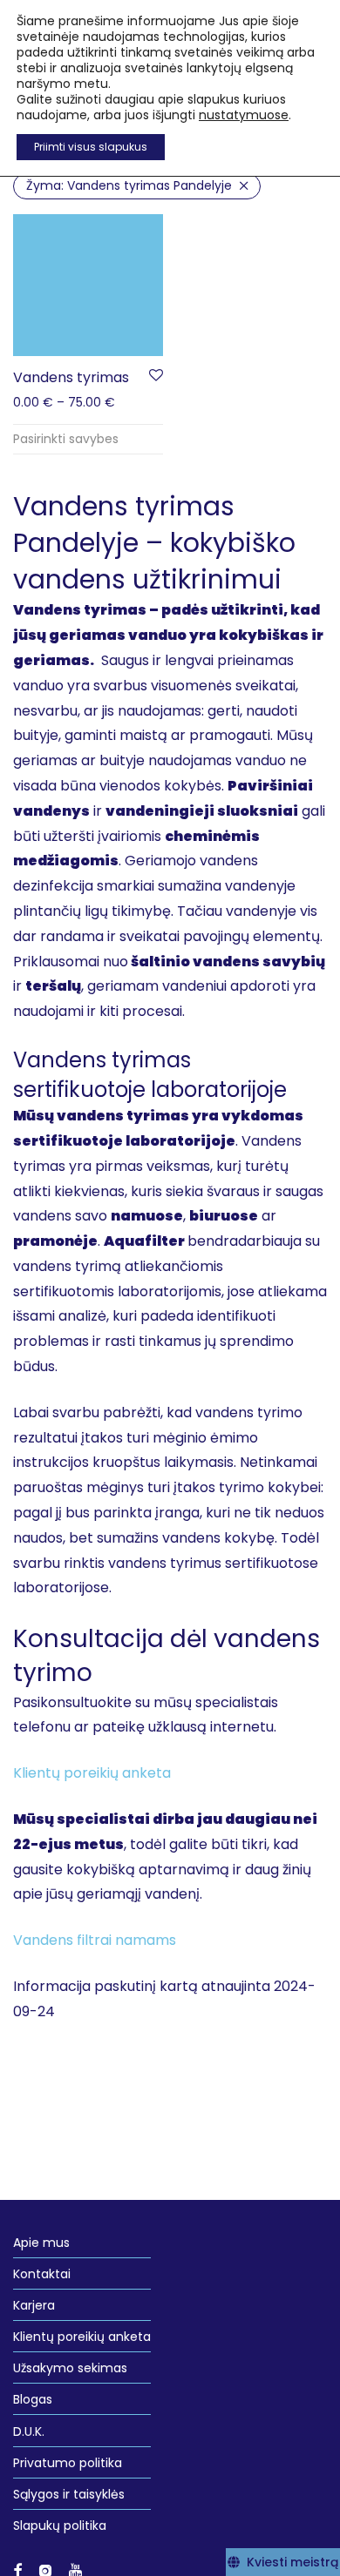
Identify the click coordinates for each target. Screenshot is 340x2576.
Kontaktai (42, 2274)
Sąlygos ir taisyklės (69, 2494)
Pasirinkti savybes (66, 439)
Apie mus (41, 2243)
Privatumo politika (68, 2463)
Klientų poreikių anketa (82, 2337)
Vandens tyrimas (71, 377)
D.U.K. (29, 2431)
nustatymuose (244, 115)
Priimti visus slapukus (91, 147)
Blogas (33, 2399)
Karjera (34, 2305)
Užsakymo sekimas (70, 2368)
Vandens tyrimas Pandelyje (129, 185)
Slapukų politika (60, 2526)
